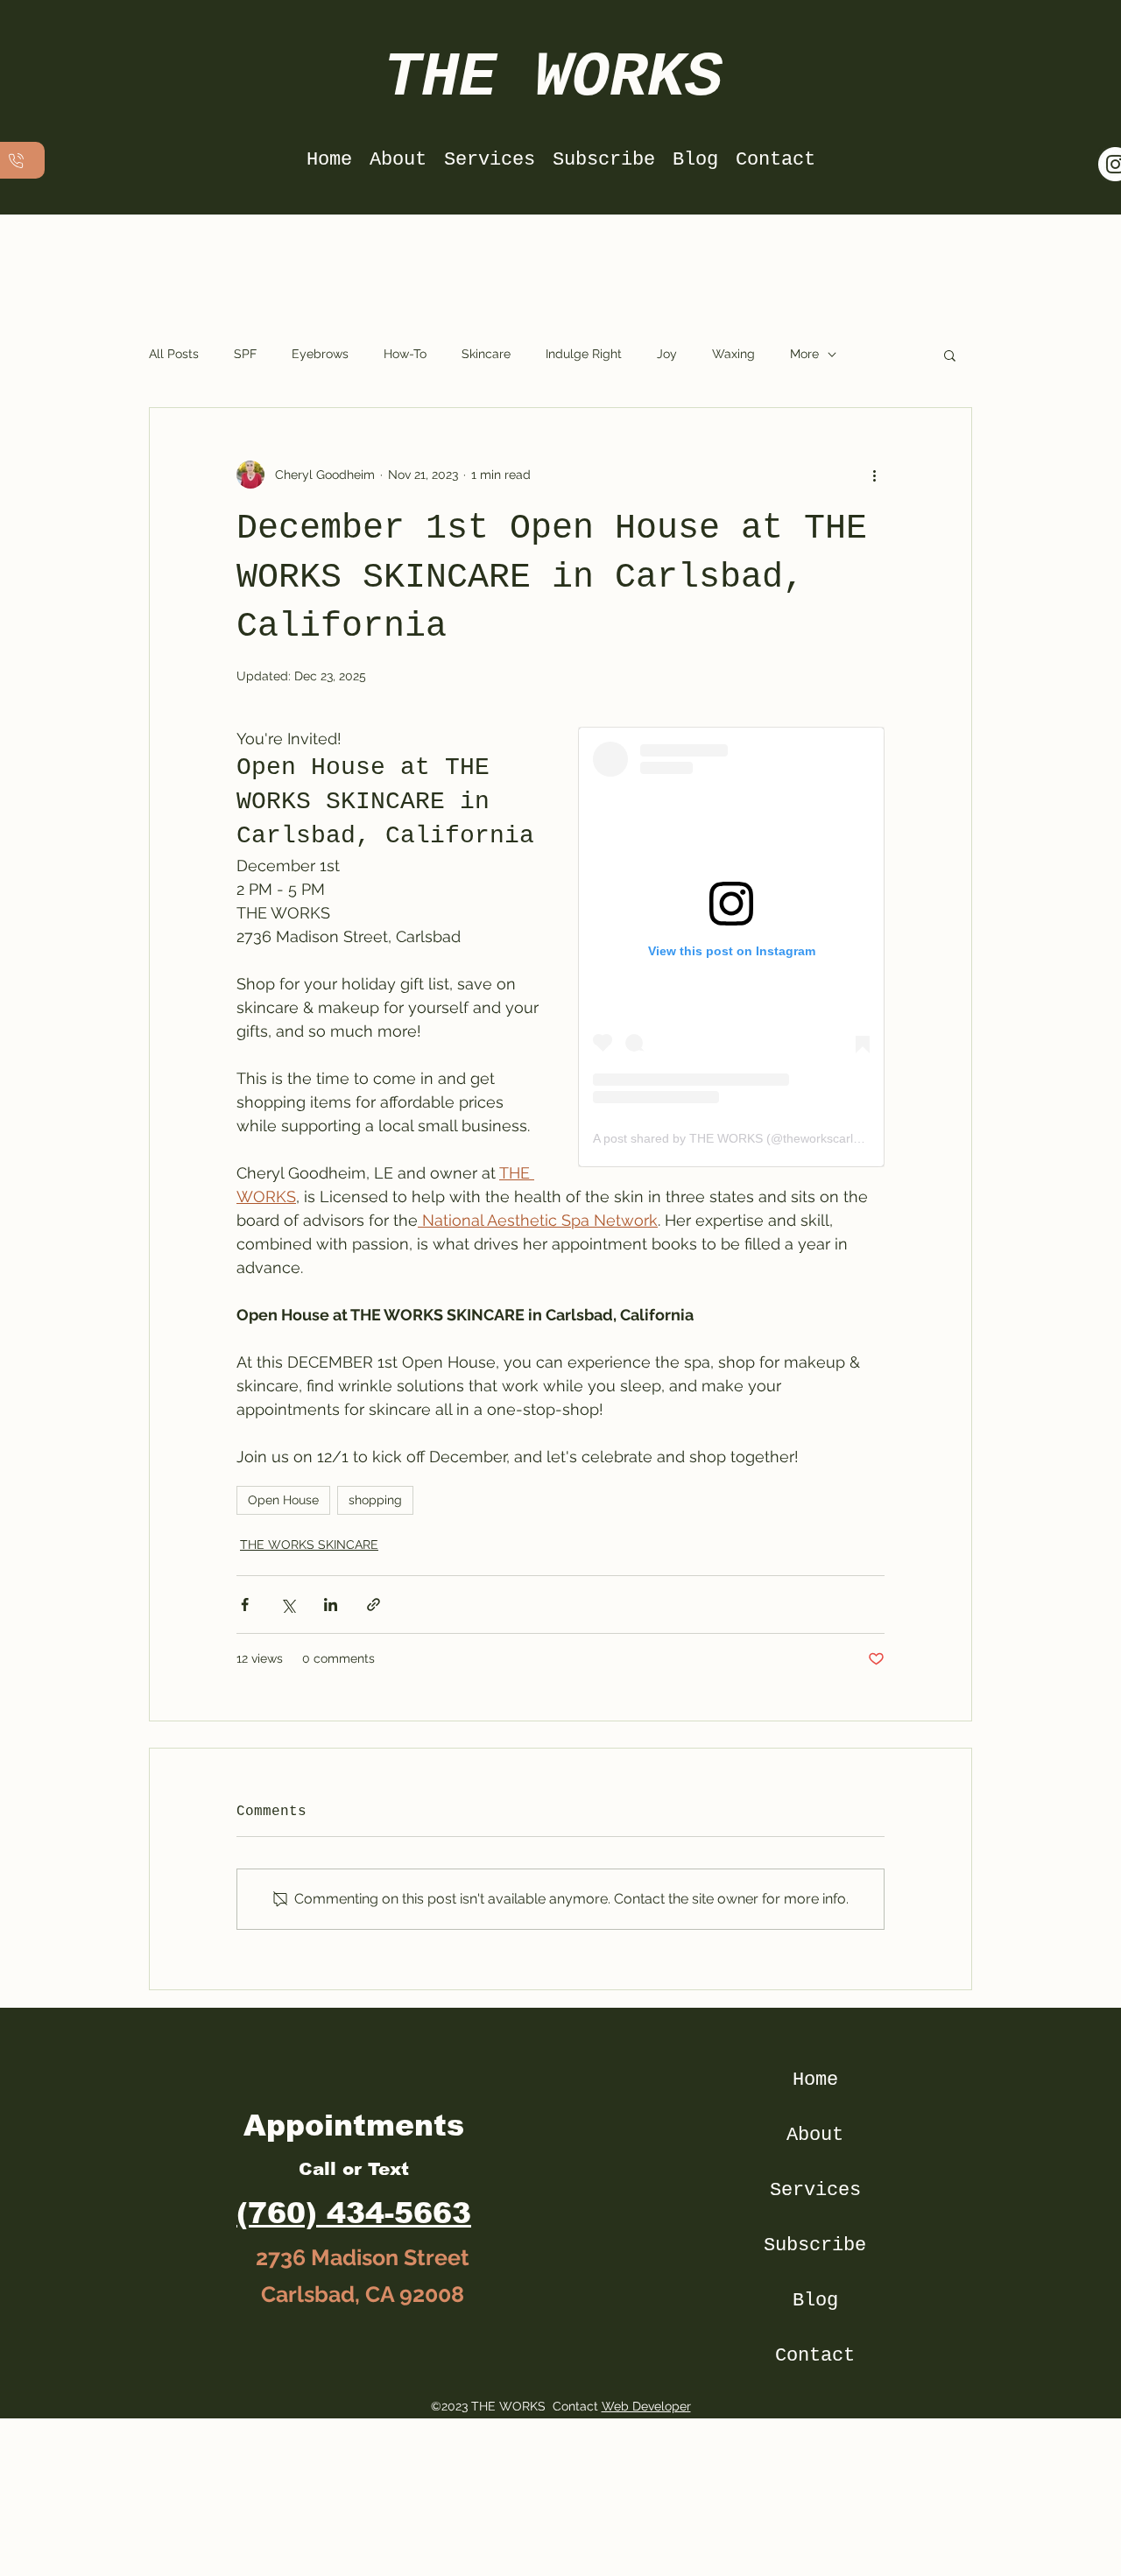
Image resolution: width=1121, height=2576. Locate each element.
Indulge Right (584, 354)
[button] (950, 355)
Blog (815, 2301)
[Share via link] (374, 1605)
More (804, 354)
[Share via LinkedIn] (331, 1605)
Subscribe (815, 2245)
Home (815, 2080)
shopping (375, 1500)
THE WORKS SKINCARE (309, 1545)
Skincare (486, 354)
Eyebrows (320, 354)
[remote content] (731, 947)
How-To (405, 354)
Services (815, 2190)
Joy (667, 354)
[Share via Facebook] (245, 1605)
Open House (283, 1500)
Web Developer (646, 2406)
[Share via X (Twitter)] (288, 1605)
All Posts (174, 354)
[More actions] (874, 475)
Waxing (733, 354)
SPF (245, 354)
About (815, 2135)
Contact (815, 2356)
